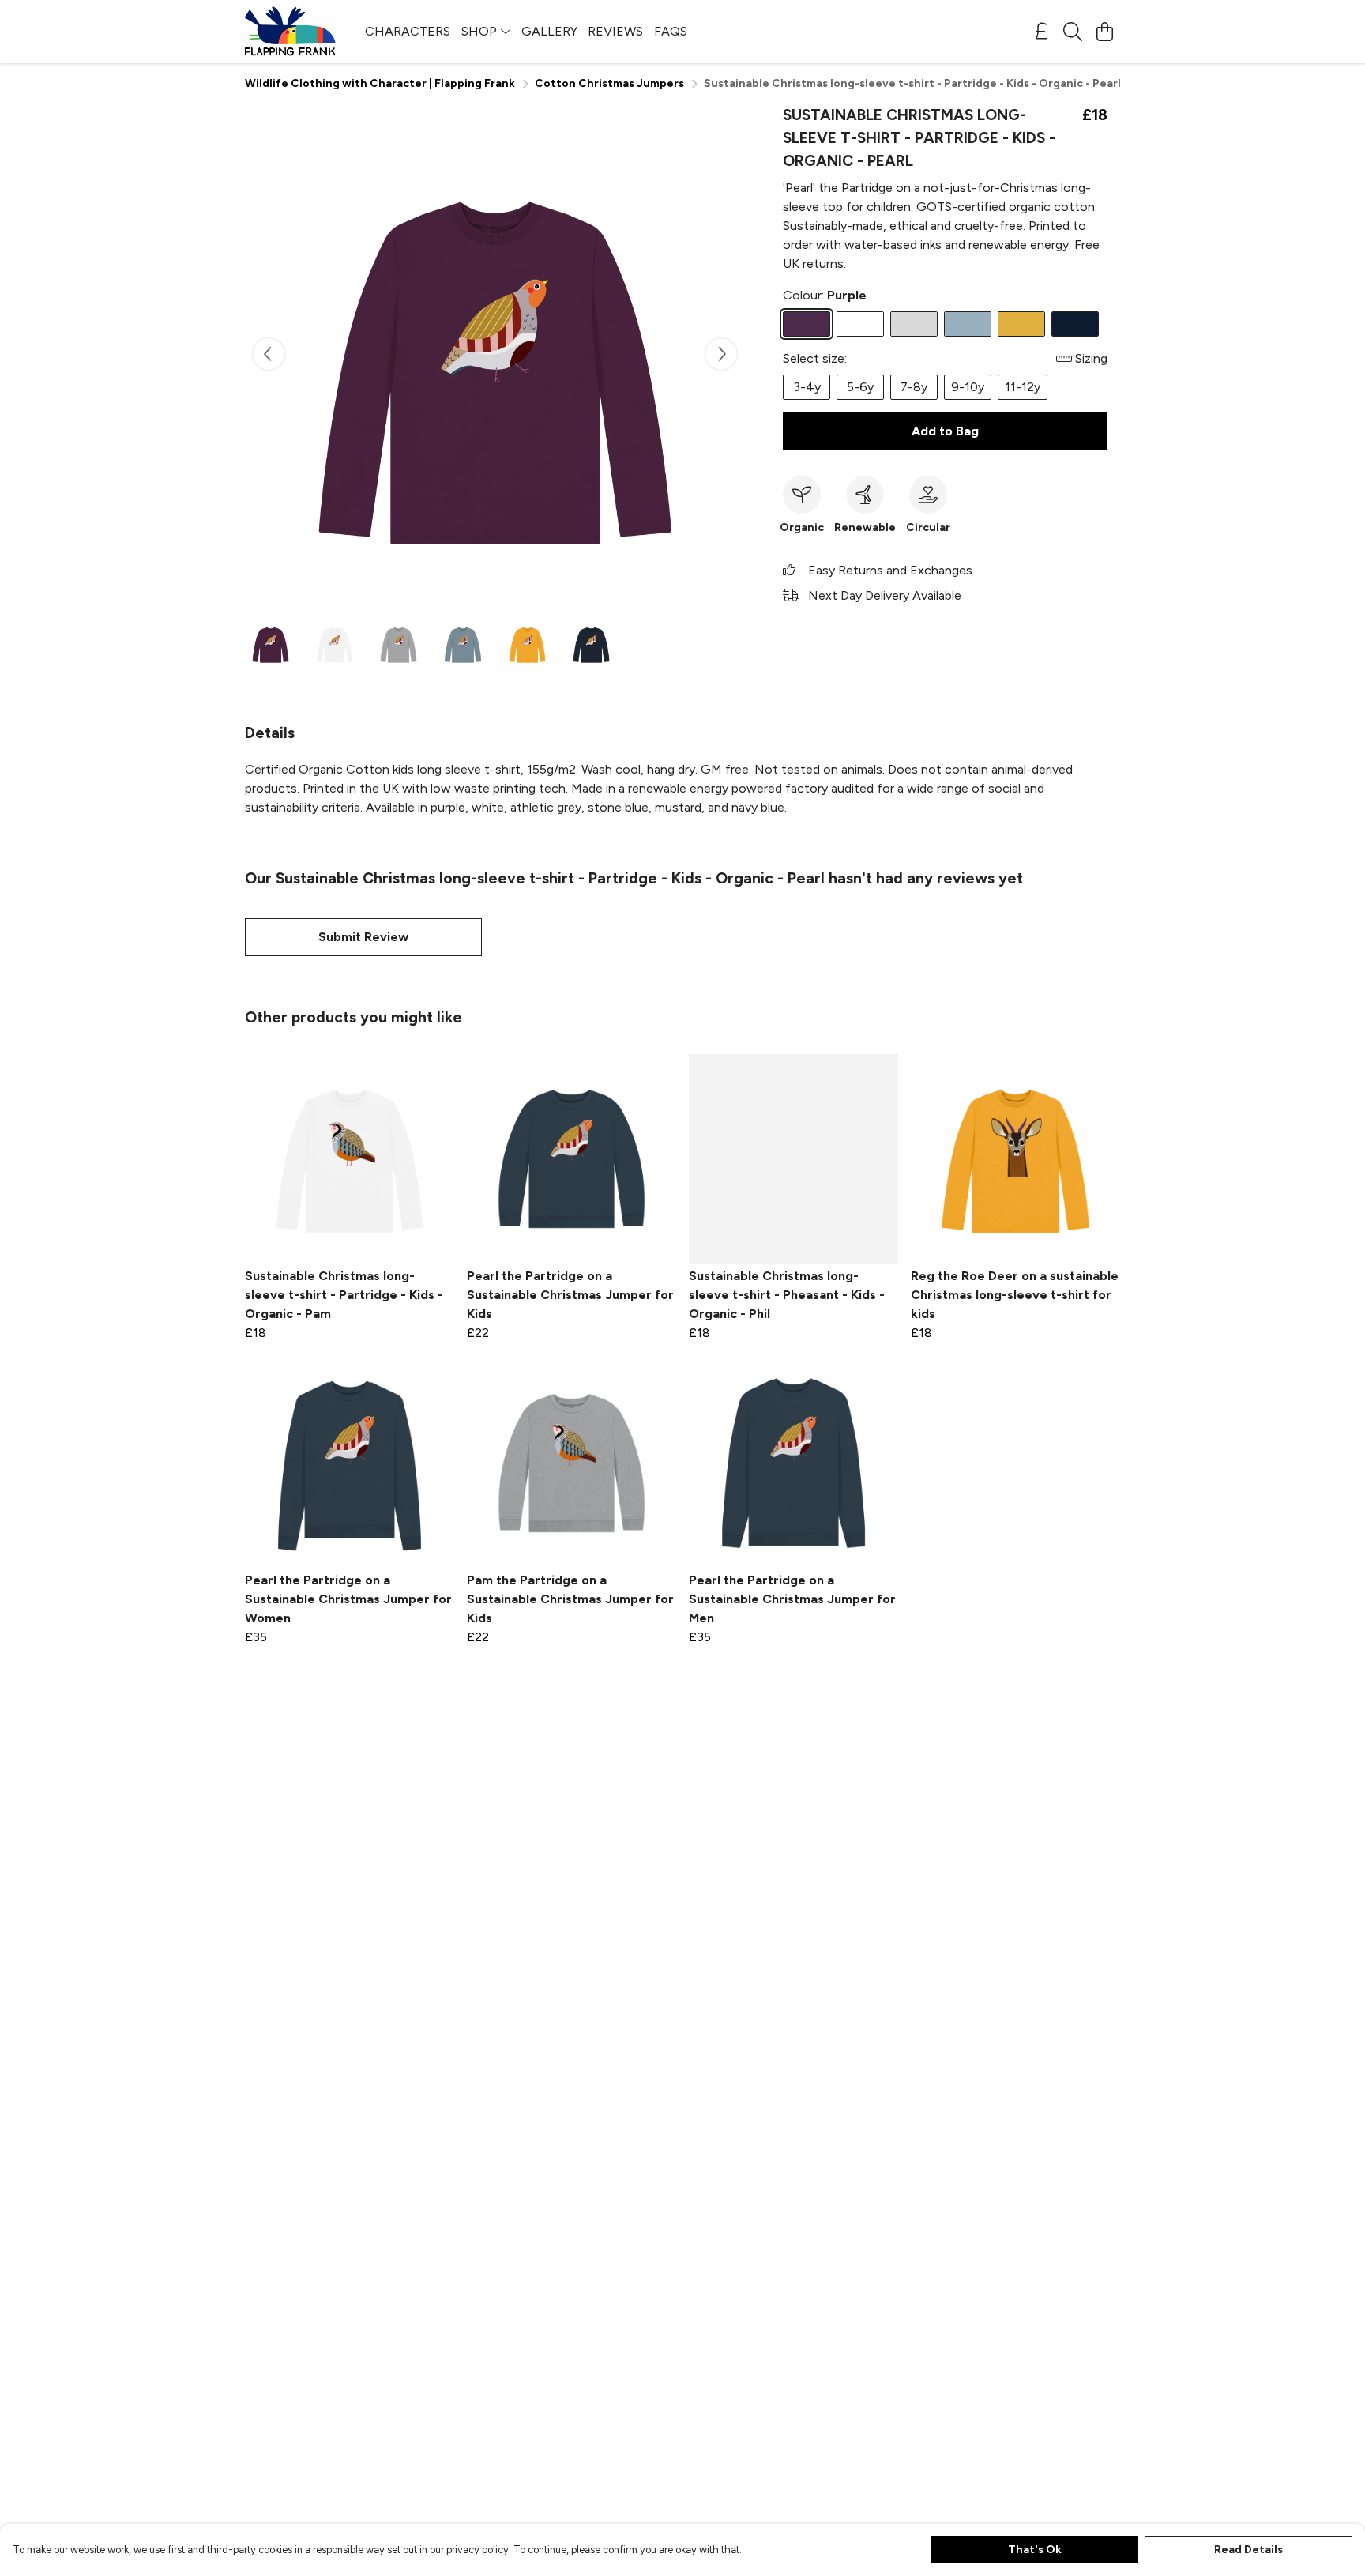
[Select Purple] (807, 324)
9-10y (968, 387)
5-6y (860, 387)
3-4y (807, 387)
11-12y (1023, 387)
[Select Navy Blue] (1075, 324)
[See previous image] (269, 354)
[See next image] (721, 354)
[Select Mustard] (1021, 324)
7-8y (914, 387)
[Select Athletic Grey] (914, 324)
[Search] (1073, 32)
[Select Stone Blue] (968, 324)
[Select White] (860, 324)
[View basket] (1104, 32)
